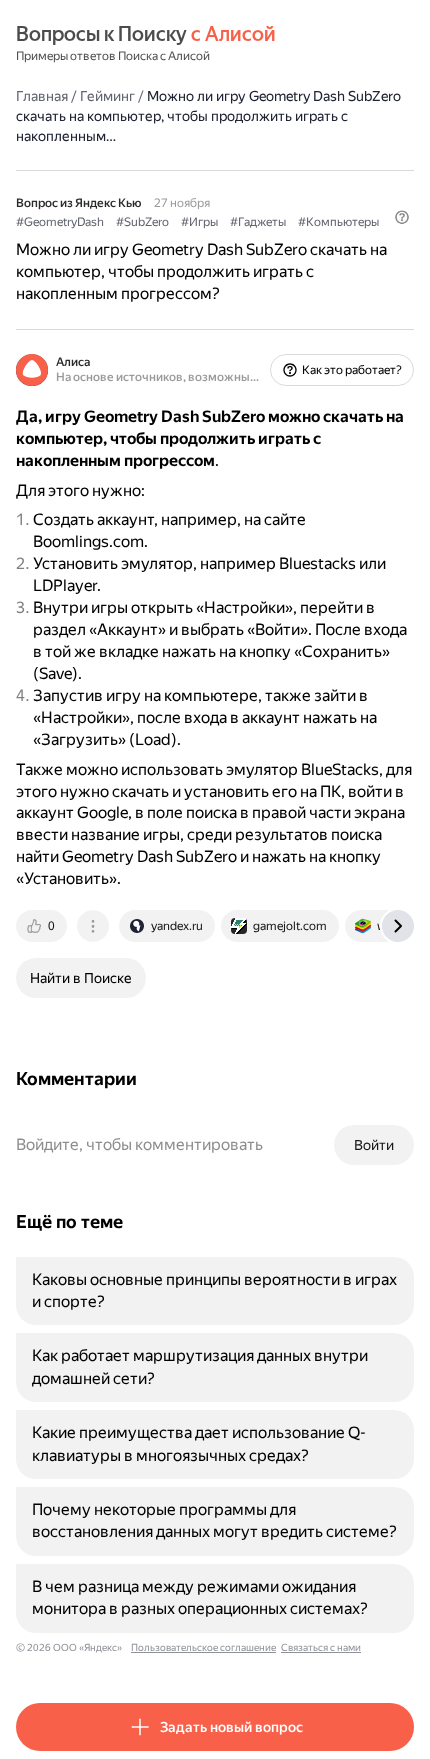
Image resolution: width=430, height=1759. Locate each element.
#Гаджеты (258, 222)
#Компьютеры (338, 222)
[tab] (43, 926)
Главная (42, 96)
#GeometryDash (60, 222)
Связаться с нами (321, 1647)
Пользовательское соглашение (203, 1647)
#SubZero (142, 222)
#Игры (199, 222)
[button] (402, 217)
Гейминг (107, 96)
